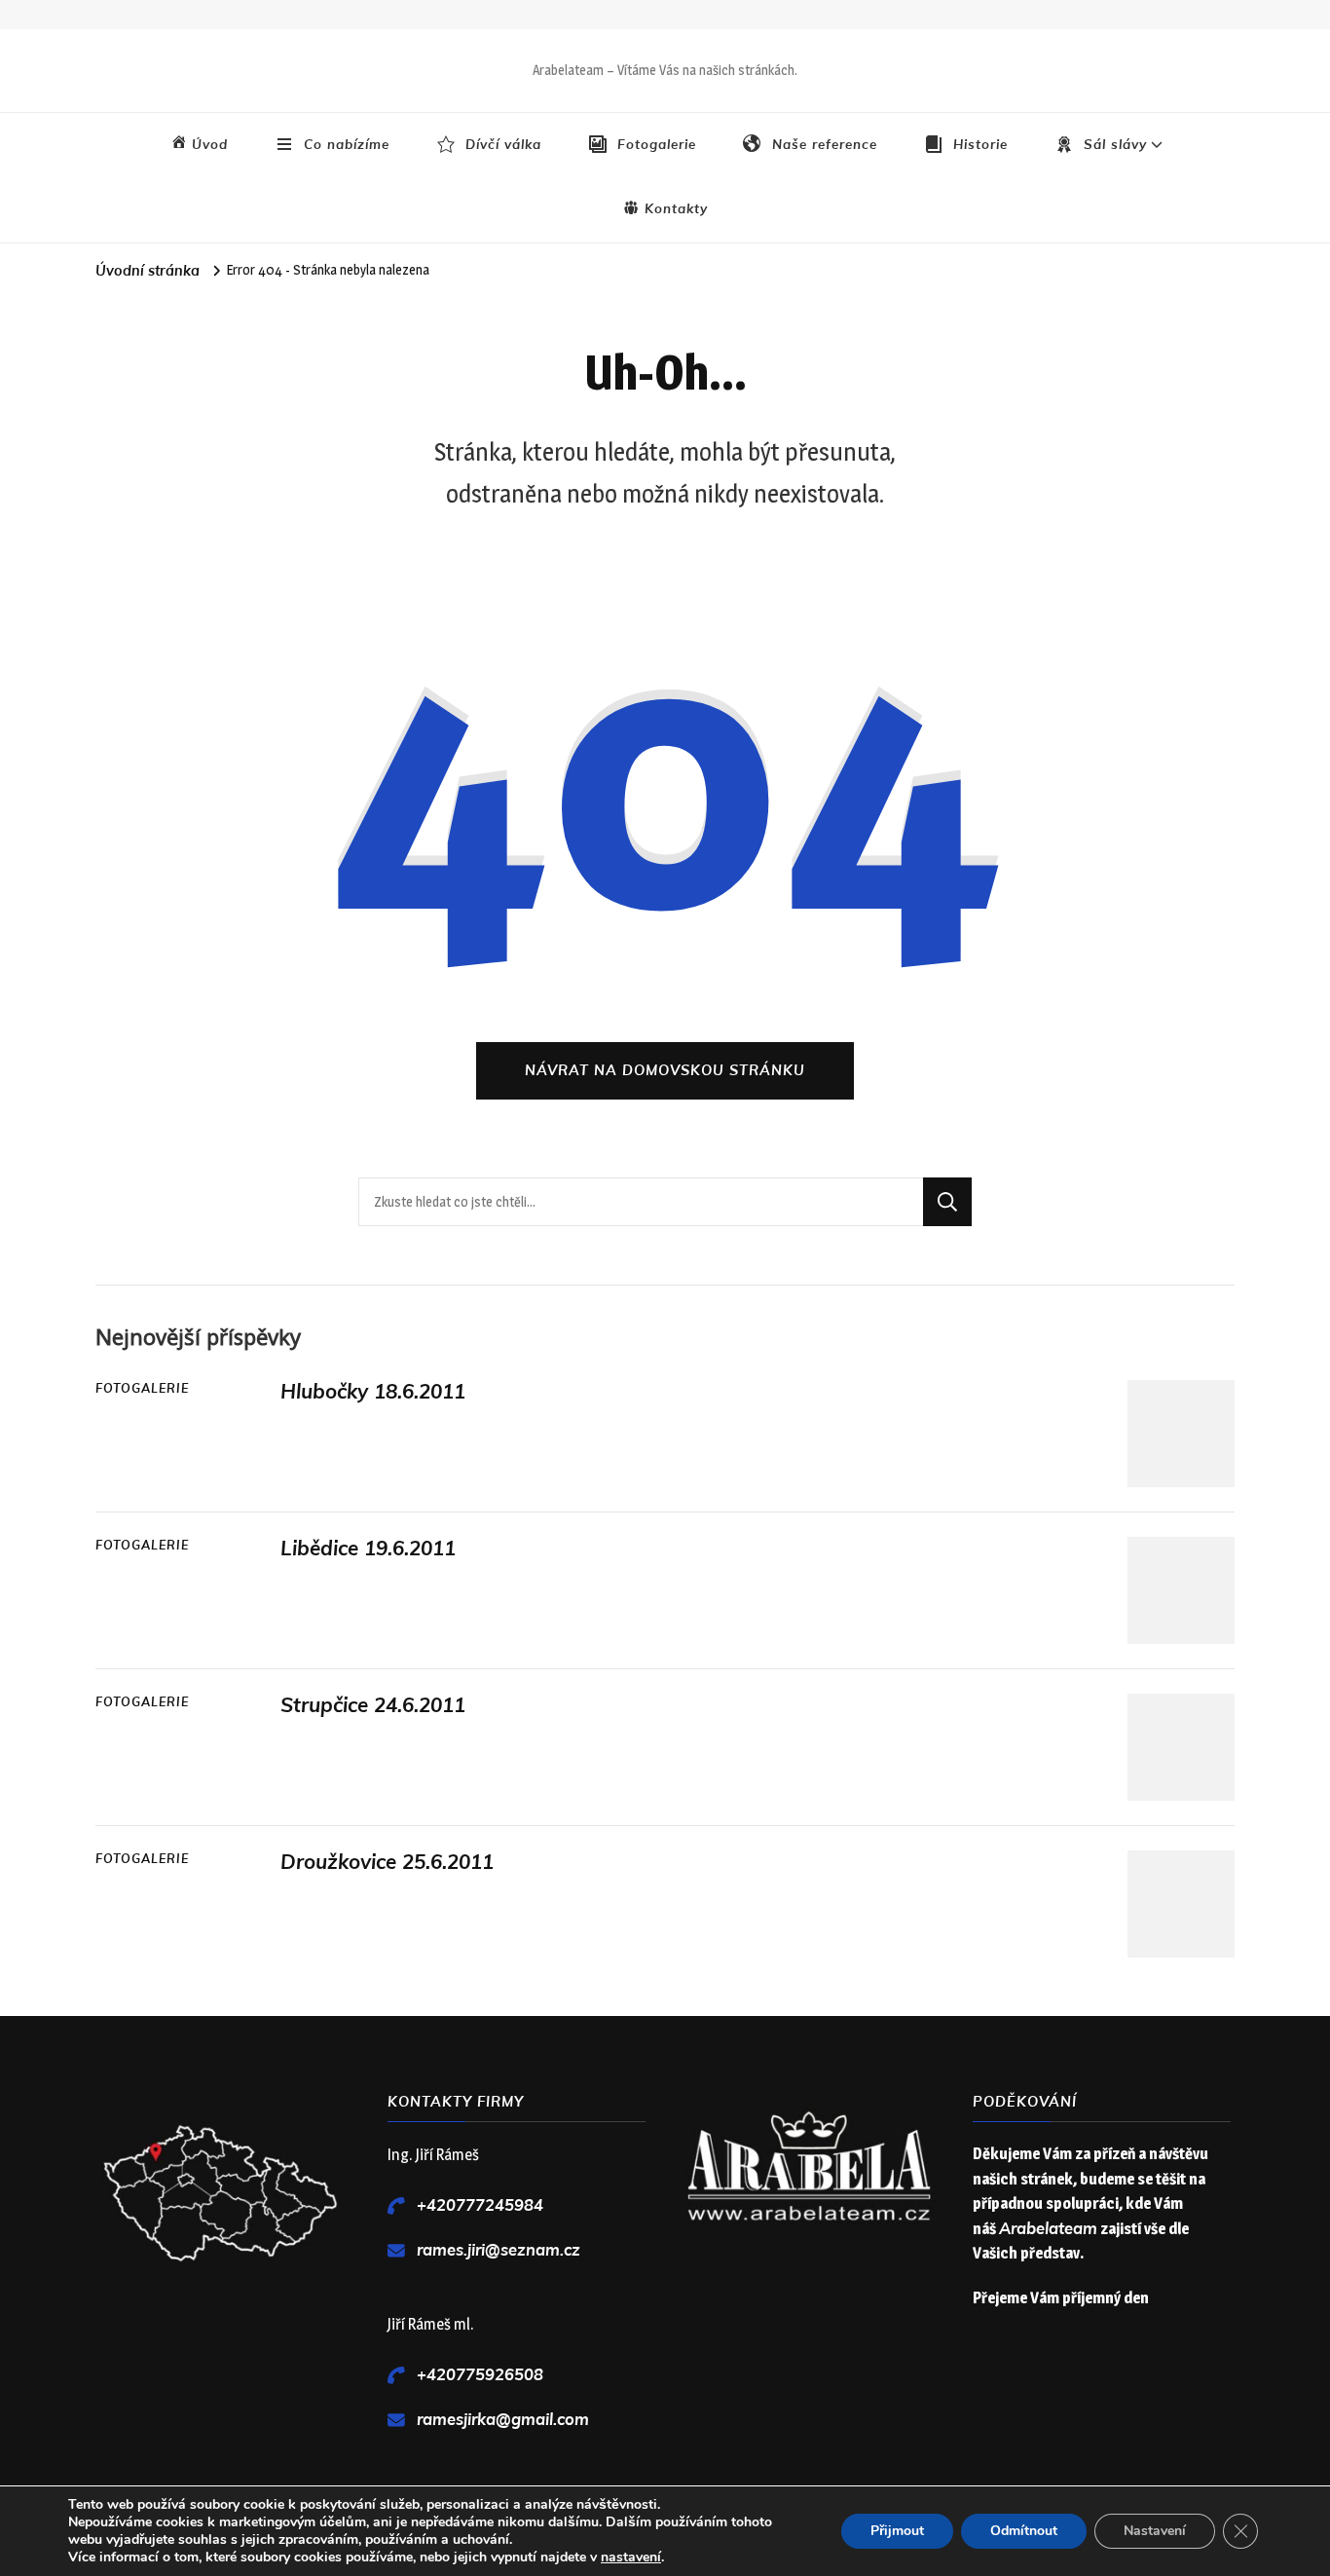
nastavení (631, 2557)
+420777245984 (480, 2205)
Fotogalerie (142, 1389)
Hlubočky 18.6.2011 (373, 1392)
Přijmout (897, 2531)
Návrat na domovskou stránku (665, 1070)
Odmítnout (1024, 2531)
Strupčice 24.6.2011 (373, 1705)
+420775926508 (480, 2375)
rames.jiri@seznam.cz (499, 2250)
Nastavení (1155, 2531)
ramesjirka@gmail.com (503, 2420)
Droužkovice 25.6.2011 (387, 1862)
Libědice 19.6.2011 (368, 1549)
